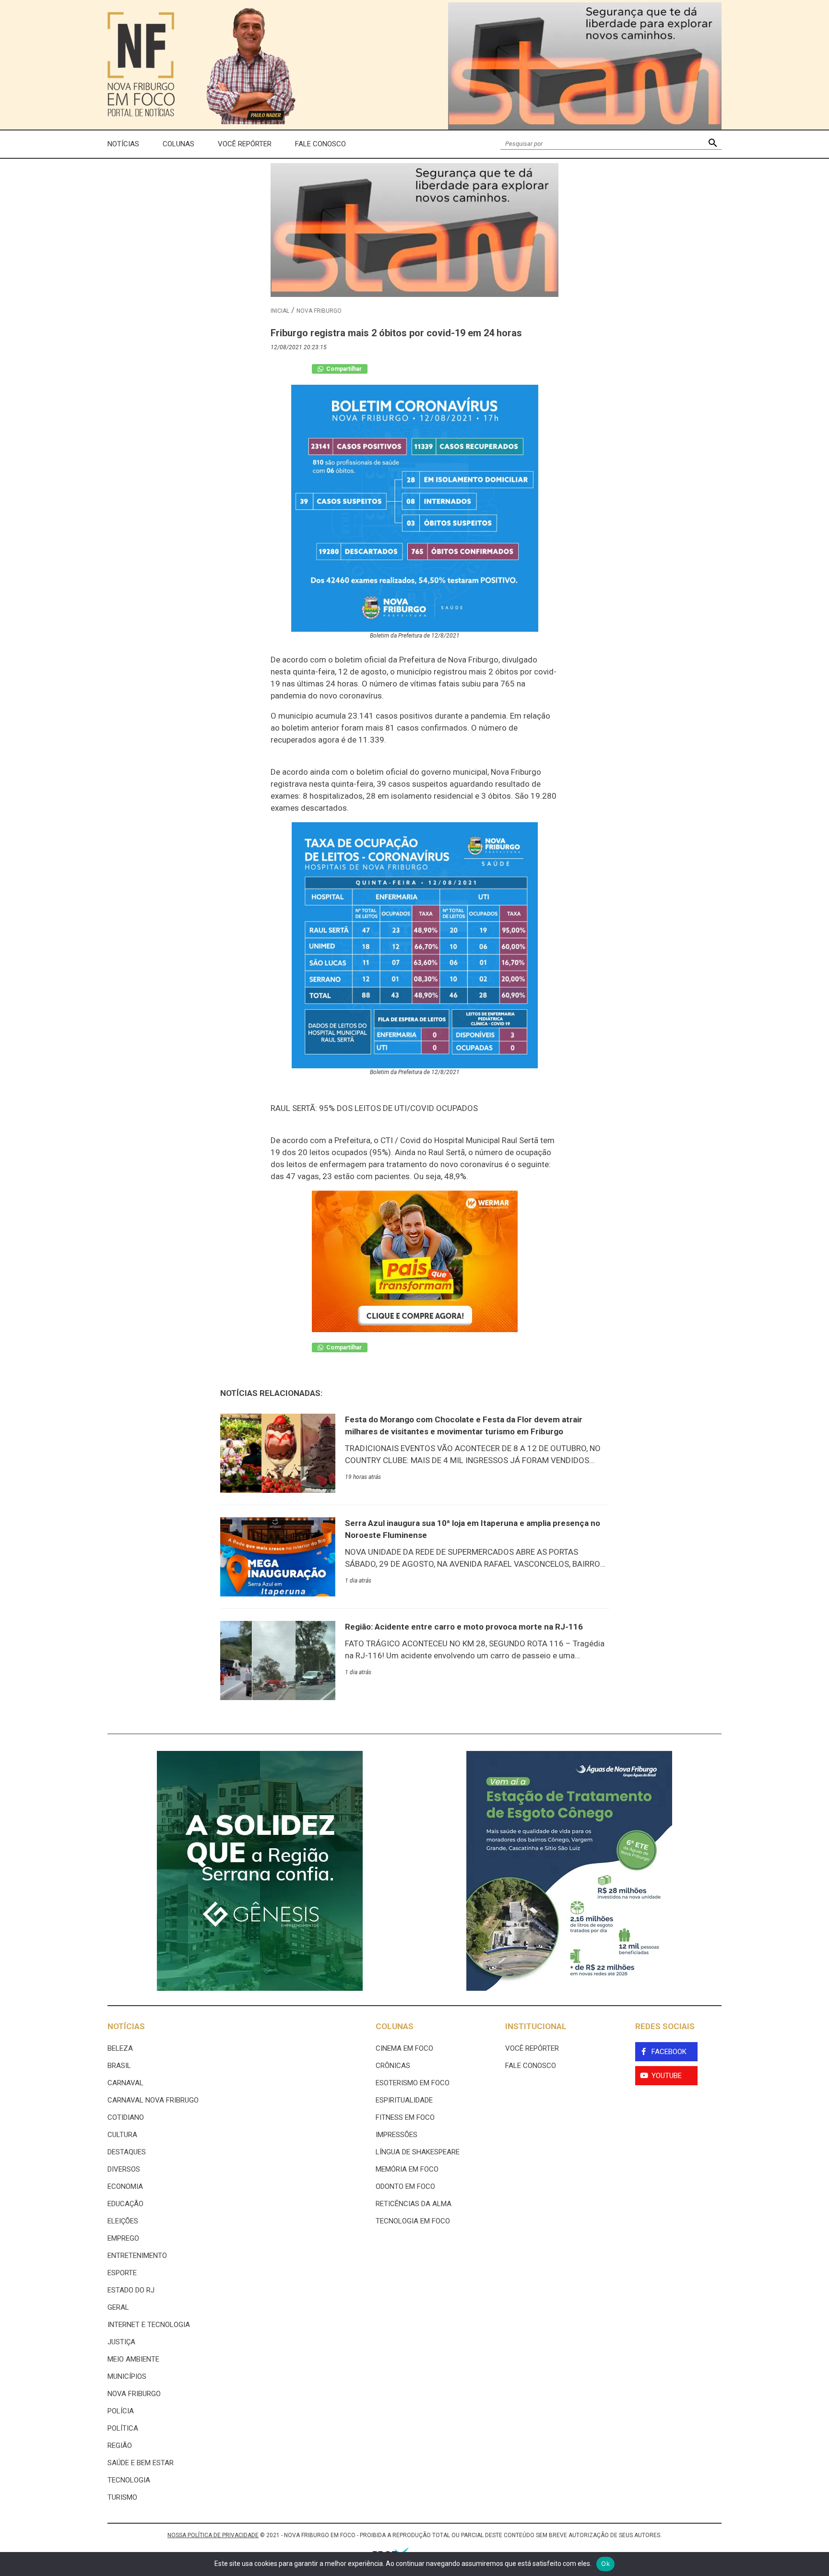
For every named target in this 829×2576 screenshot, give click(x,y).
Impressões (397, 2135)
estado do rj (131, 2290)
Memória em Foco (407, 2169)
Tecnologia (129, 2480)
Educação (125, 2204)
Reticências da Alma (414, 2204)
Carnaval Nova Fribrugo (153, 2100)
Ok (605, 2564)
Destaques (127, 2152)
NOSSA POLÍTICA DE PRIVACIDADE (213, 2535)
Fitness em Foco (405, 2117)
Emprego (123, 2238)
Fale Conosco (320, 144)
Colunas (178, 144)
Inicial (280, 311)
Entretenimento (137, 2256)
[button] (713, 144)
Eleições (123, 2221)
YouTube (667, 2076)
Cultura (122, 2135)
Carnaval (125, 2083)
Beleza (120, 2048)
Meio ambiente (133, 2359)
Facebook (669, 2052)
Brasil (119, 2066)
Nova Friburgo (319, 311)
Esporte (122, 2273)
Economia (125, 2186)
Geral (118, 2307)
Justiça (121, 2342)
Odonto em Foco (405, 2186)
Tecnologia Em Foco (413, 2221)
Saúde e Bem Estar (141, 2463)
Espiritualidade (404, 2100)
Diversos (124, 2169)
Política (123, 2428)
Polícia (121, 2411)
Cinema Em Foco (404, 2048)
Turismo (122, 2497)
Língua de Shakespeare (418, 2152)
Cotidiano (126, 2117)
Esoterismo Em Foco (413, 2083)
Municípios (127, 2376)
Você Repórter (245, 144)
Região (120, 2446)
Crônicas (393, 2066)
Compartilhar (343, 369)
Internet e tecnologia (149, 2325)
